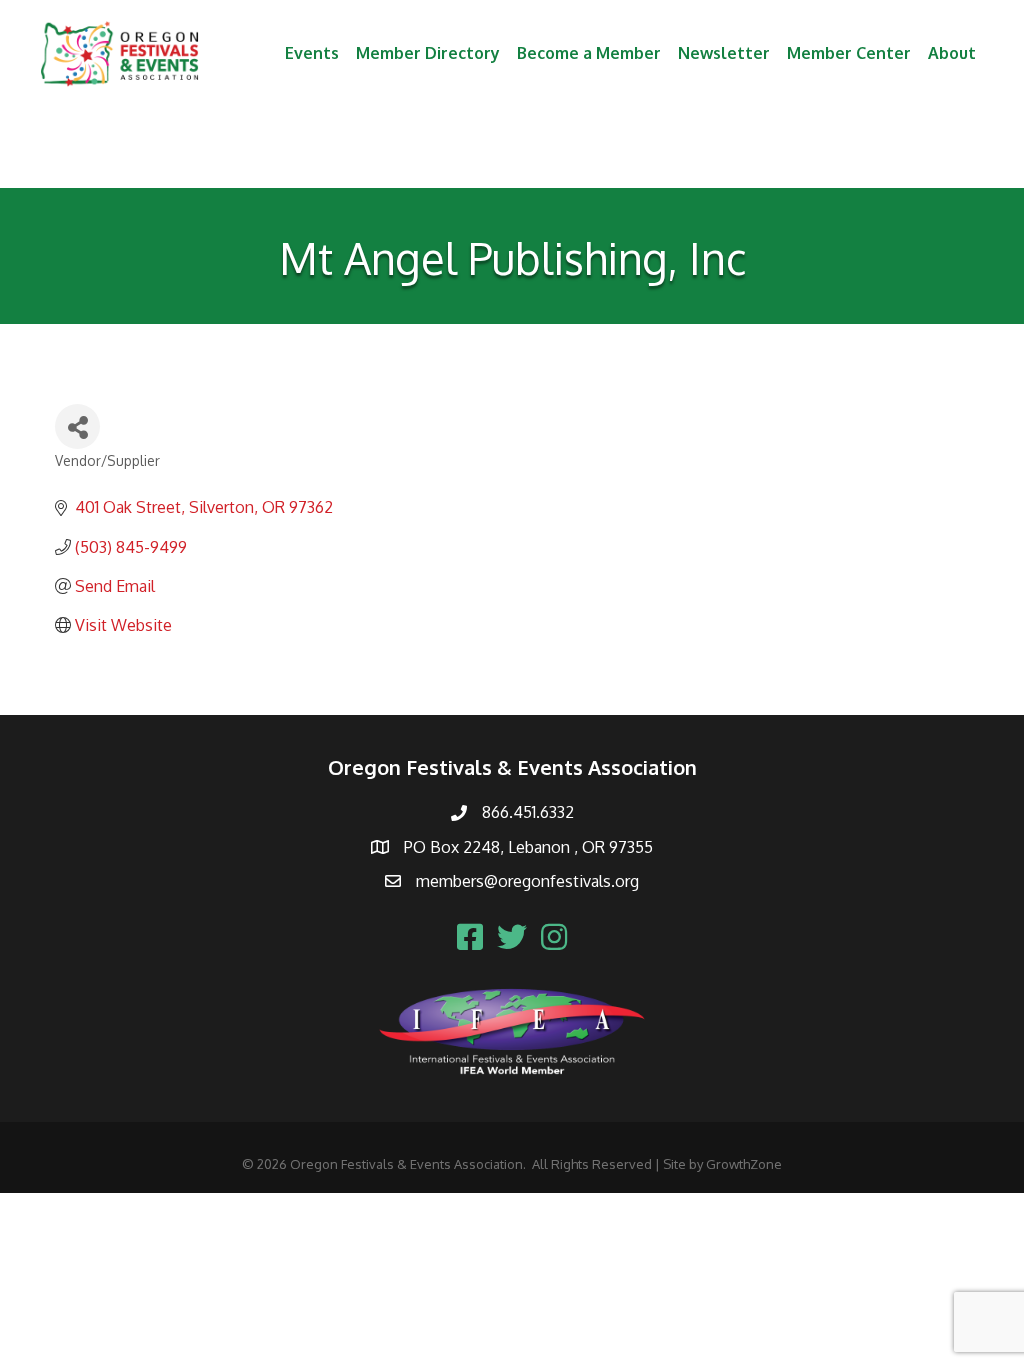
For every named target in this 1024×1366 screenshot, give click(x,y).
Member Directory (428, 53)
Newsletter (724, 53)
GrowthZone (744, 1164)
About (952, 53)
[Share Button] (77, 426)
